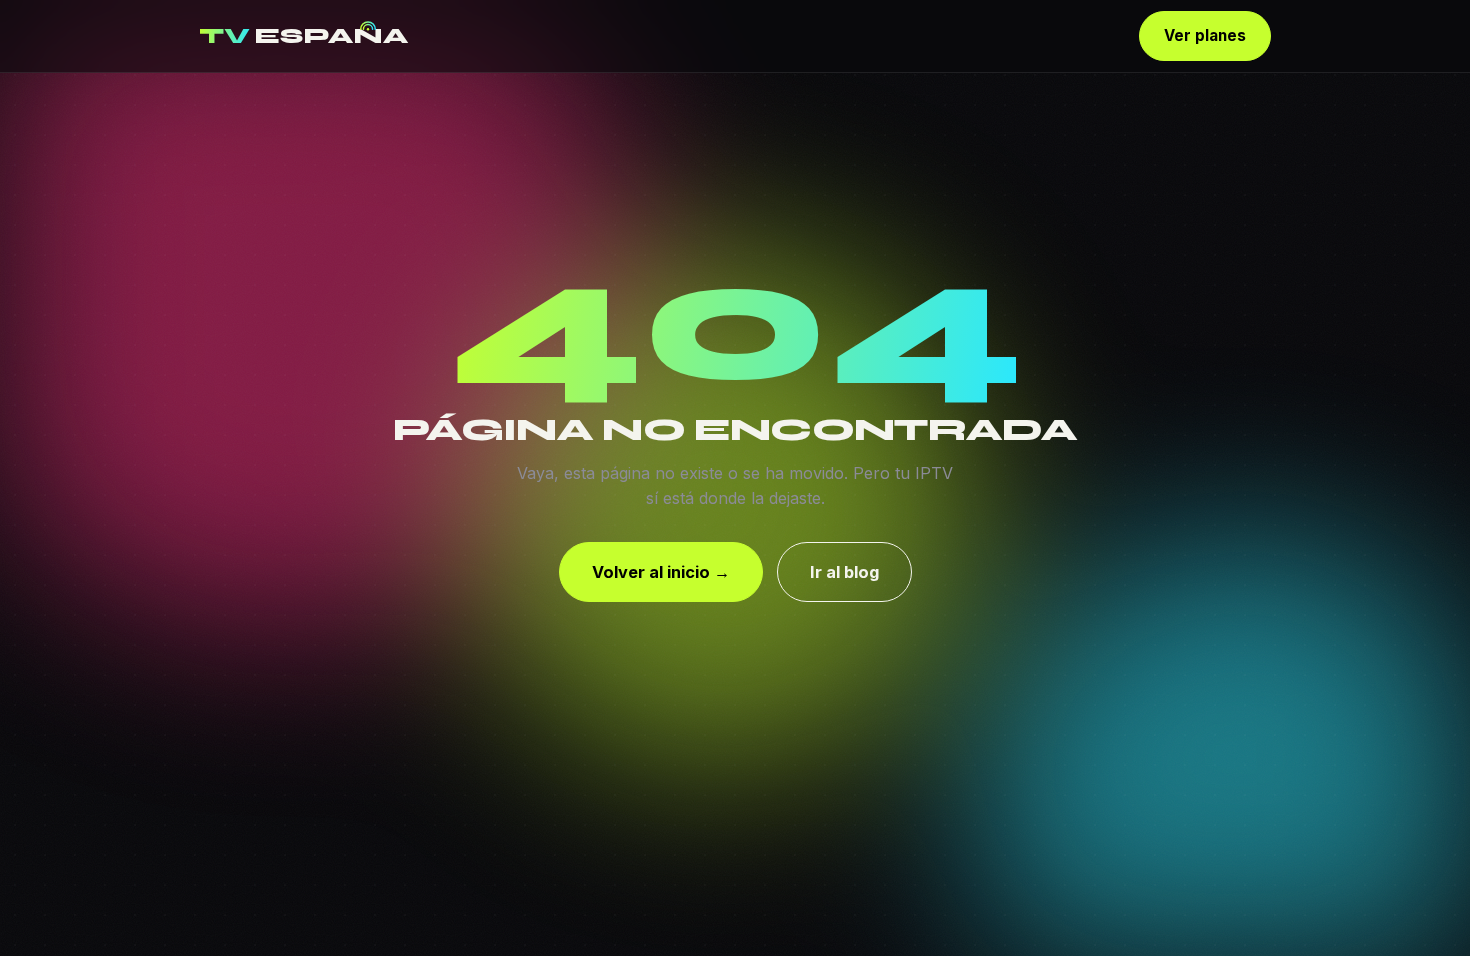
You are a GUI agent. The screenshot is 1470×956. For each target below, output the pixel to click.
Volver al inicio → (661, 572)
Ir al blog (844, 572)
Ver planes (1205, 35)
